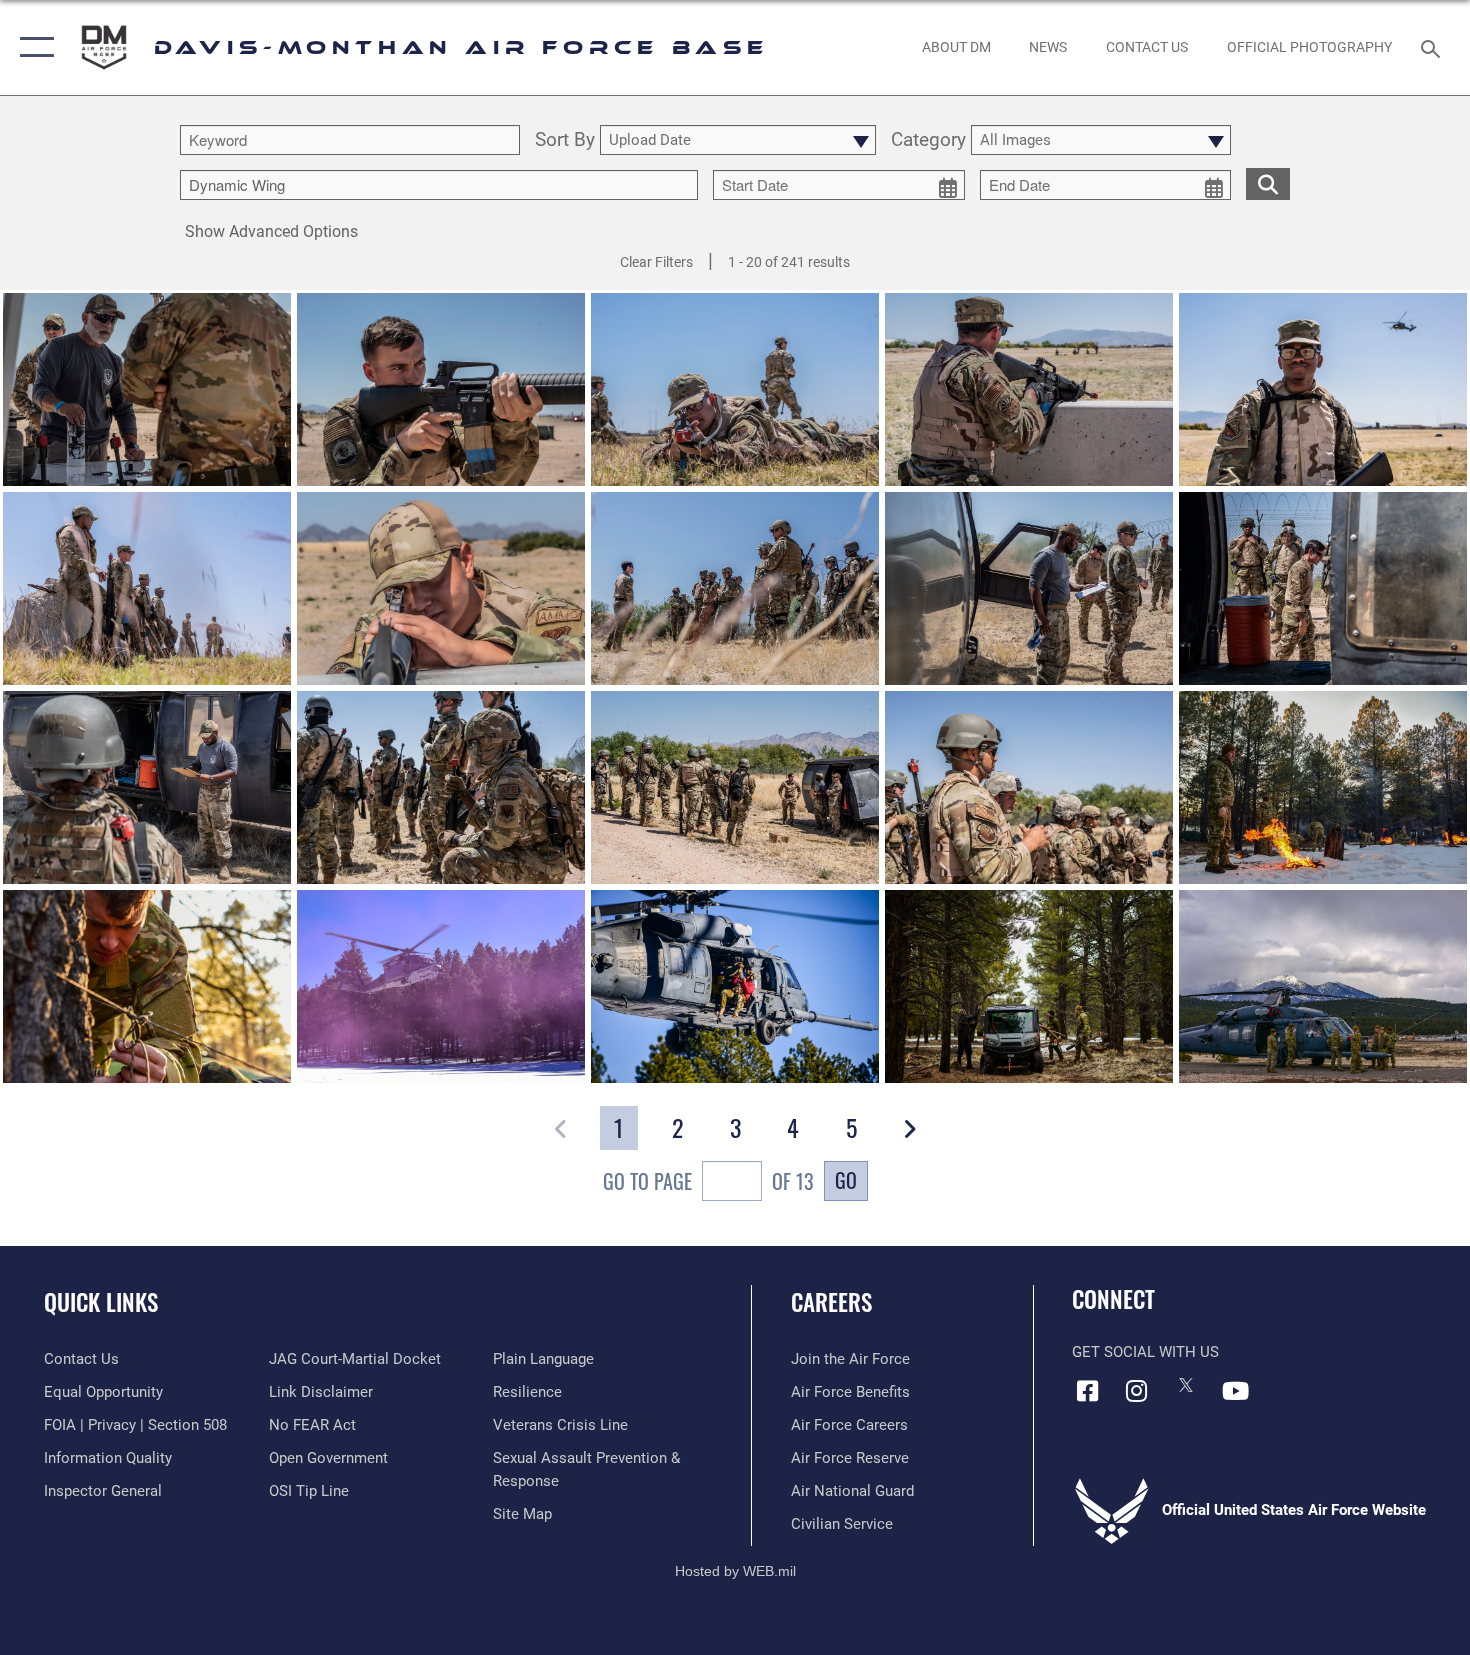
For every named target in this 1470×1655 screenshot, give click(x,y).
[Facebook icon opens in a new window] (1087, 1391)
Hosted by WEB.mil (735, 1571)
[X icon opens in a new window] (1186, 1385)
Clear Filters (656, 262)
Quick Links (101, 1302)
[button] (32, 47)
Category (928, 140)
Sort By (565, 140)
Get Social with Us (1145, 1352)
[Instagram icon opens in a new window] (1137, 1391)
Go (846, 1180)
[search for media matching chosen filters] (1268, 183)
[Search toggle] (1433, 47)
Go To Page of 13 (708, 1181)
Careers (831, 1302)
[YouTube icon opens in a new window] (1235, 1391)
